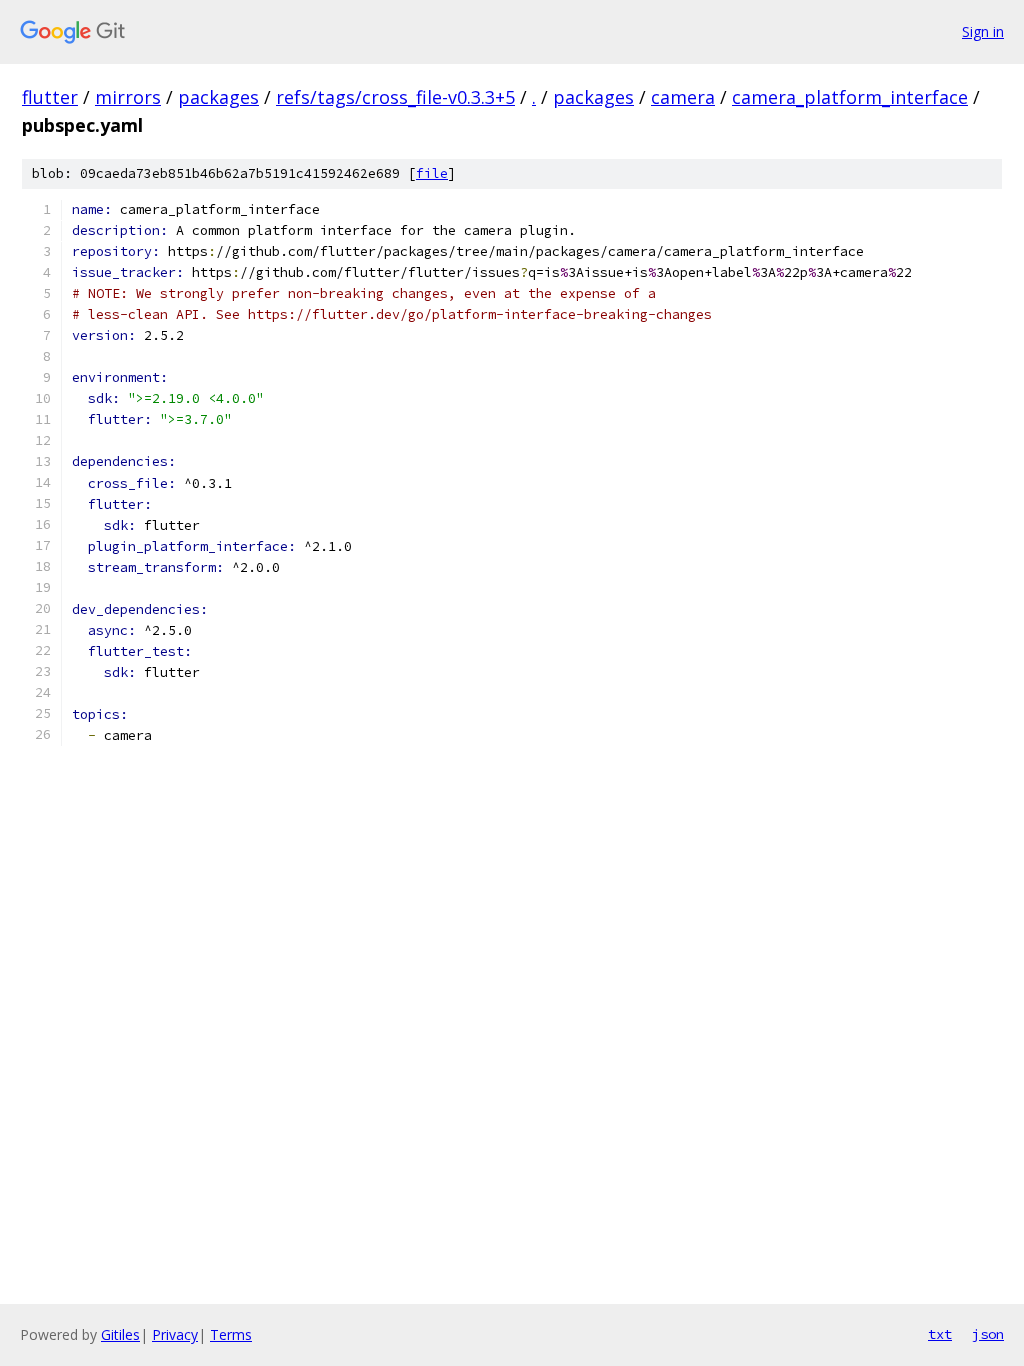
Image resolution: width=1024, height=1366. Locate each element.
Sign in (983, 31)
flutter (50, 97)
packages (218, 97)
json (988, 1334)
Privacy (175, 1334)
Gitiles (120, 1334)
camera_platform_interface (850, 97)
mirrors (128, 97)
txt (940, 1334)
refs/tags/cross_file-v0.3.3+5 (395, 97)
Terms (231, 1334)
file (432, 173)
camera (683, 97)
